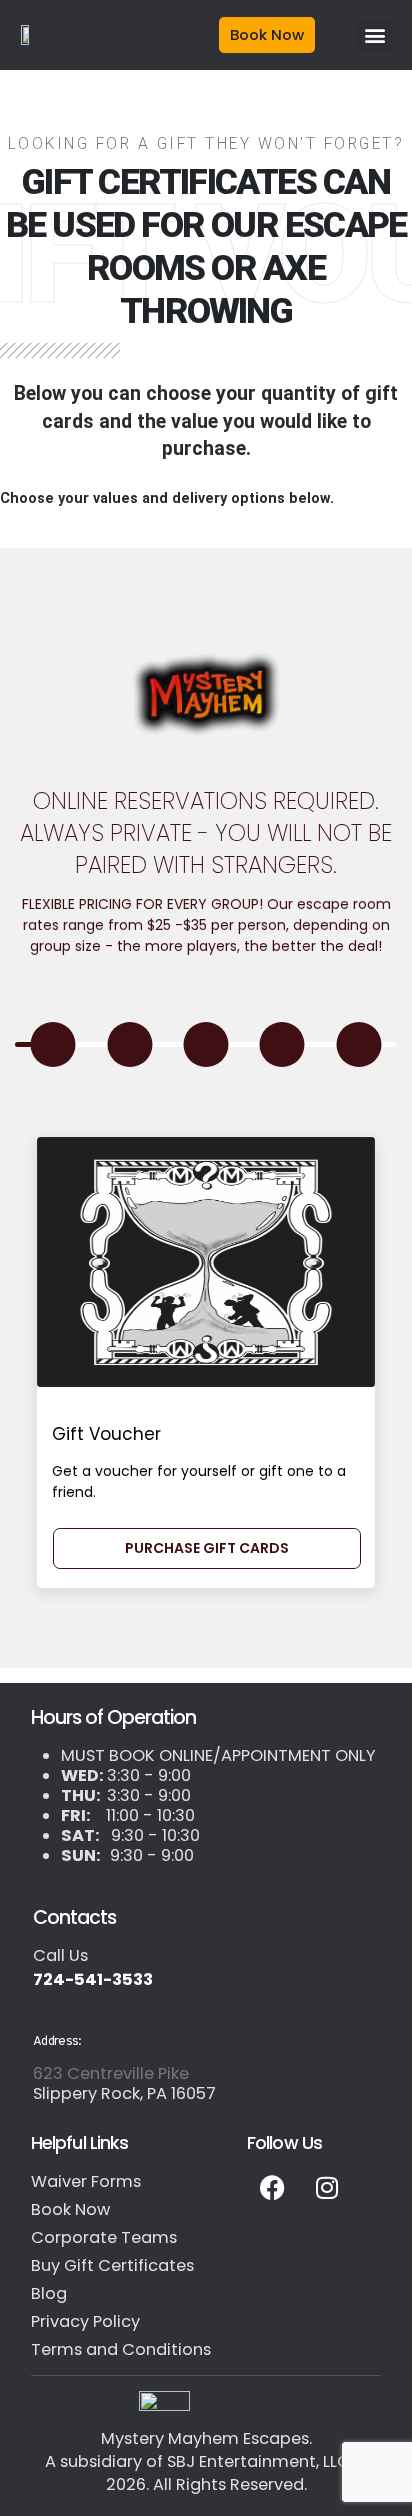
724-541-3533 (93, 1979)
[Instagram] (327, 2188)
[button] (374, 35)
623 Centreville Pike (111, 2073)
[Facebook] (272, 2188)
